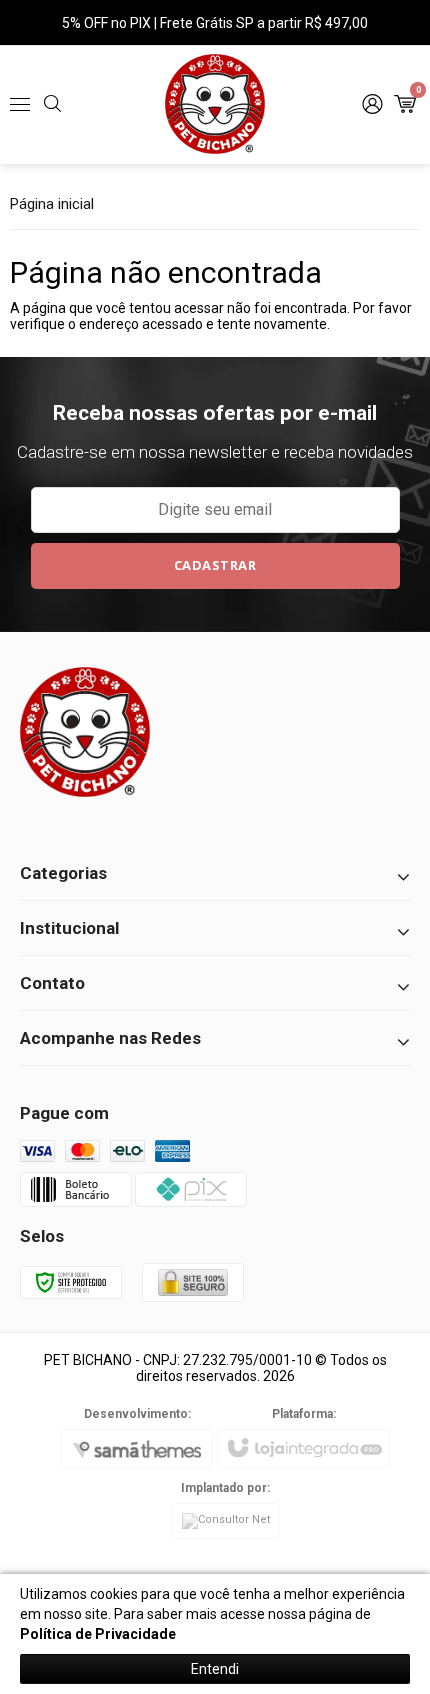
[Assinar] (215, 566)
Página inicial (52, 204)
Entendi (215, 1669)
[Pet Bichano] (215, 104)
